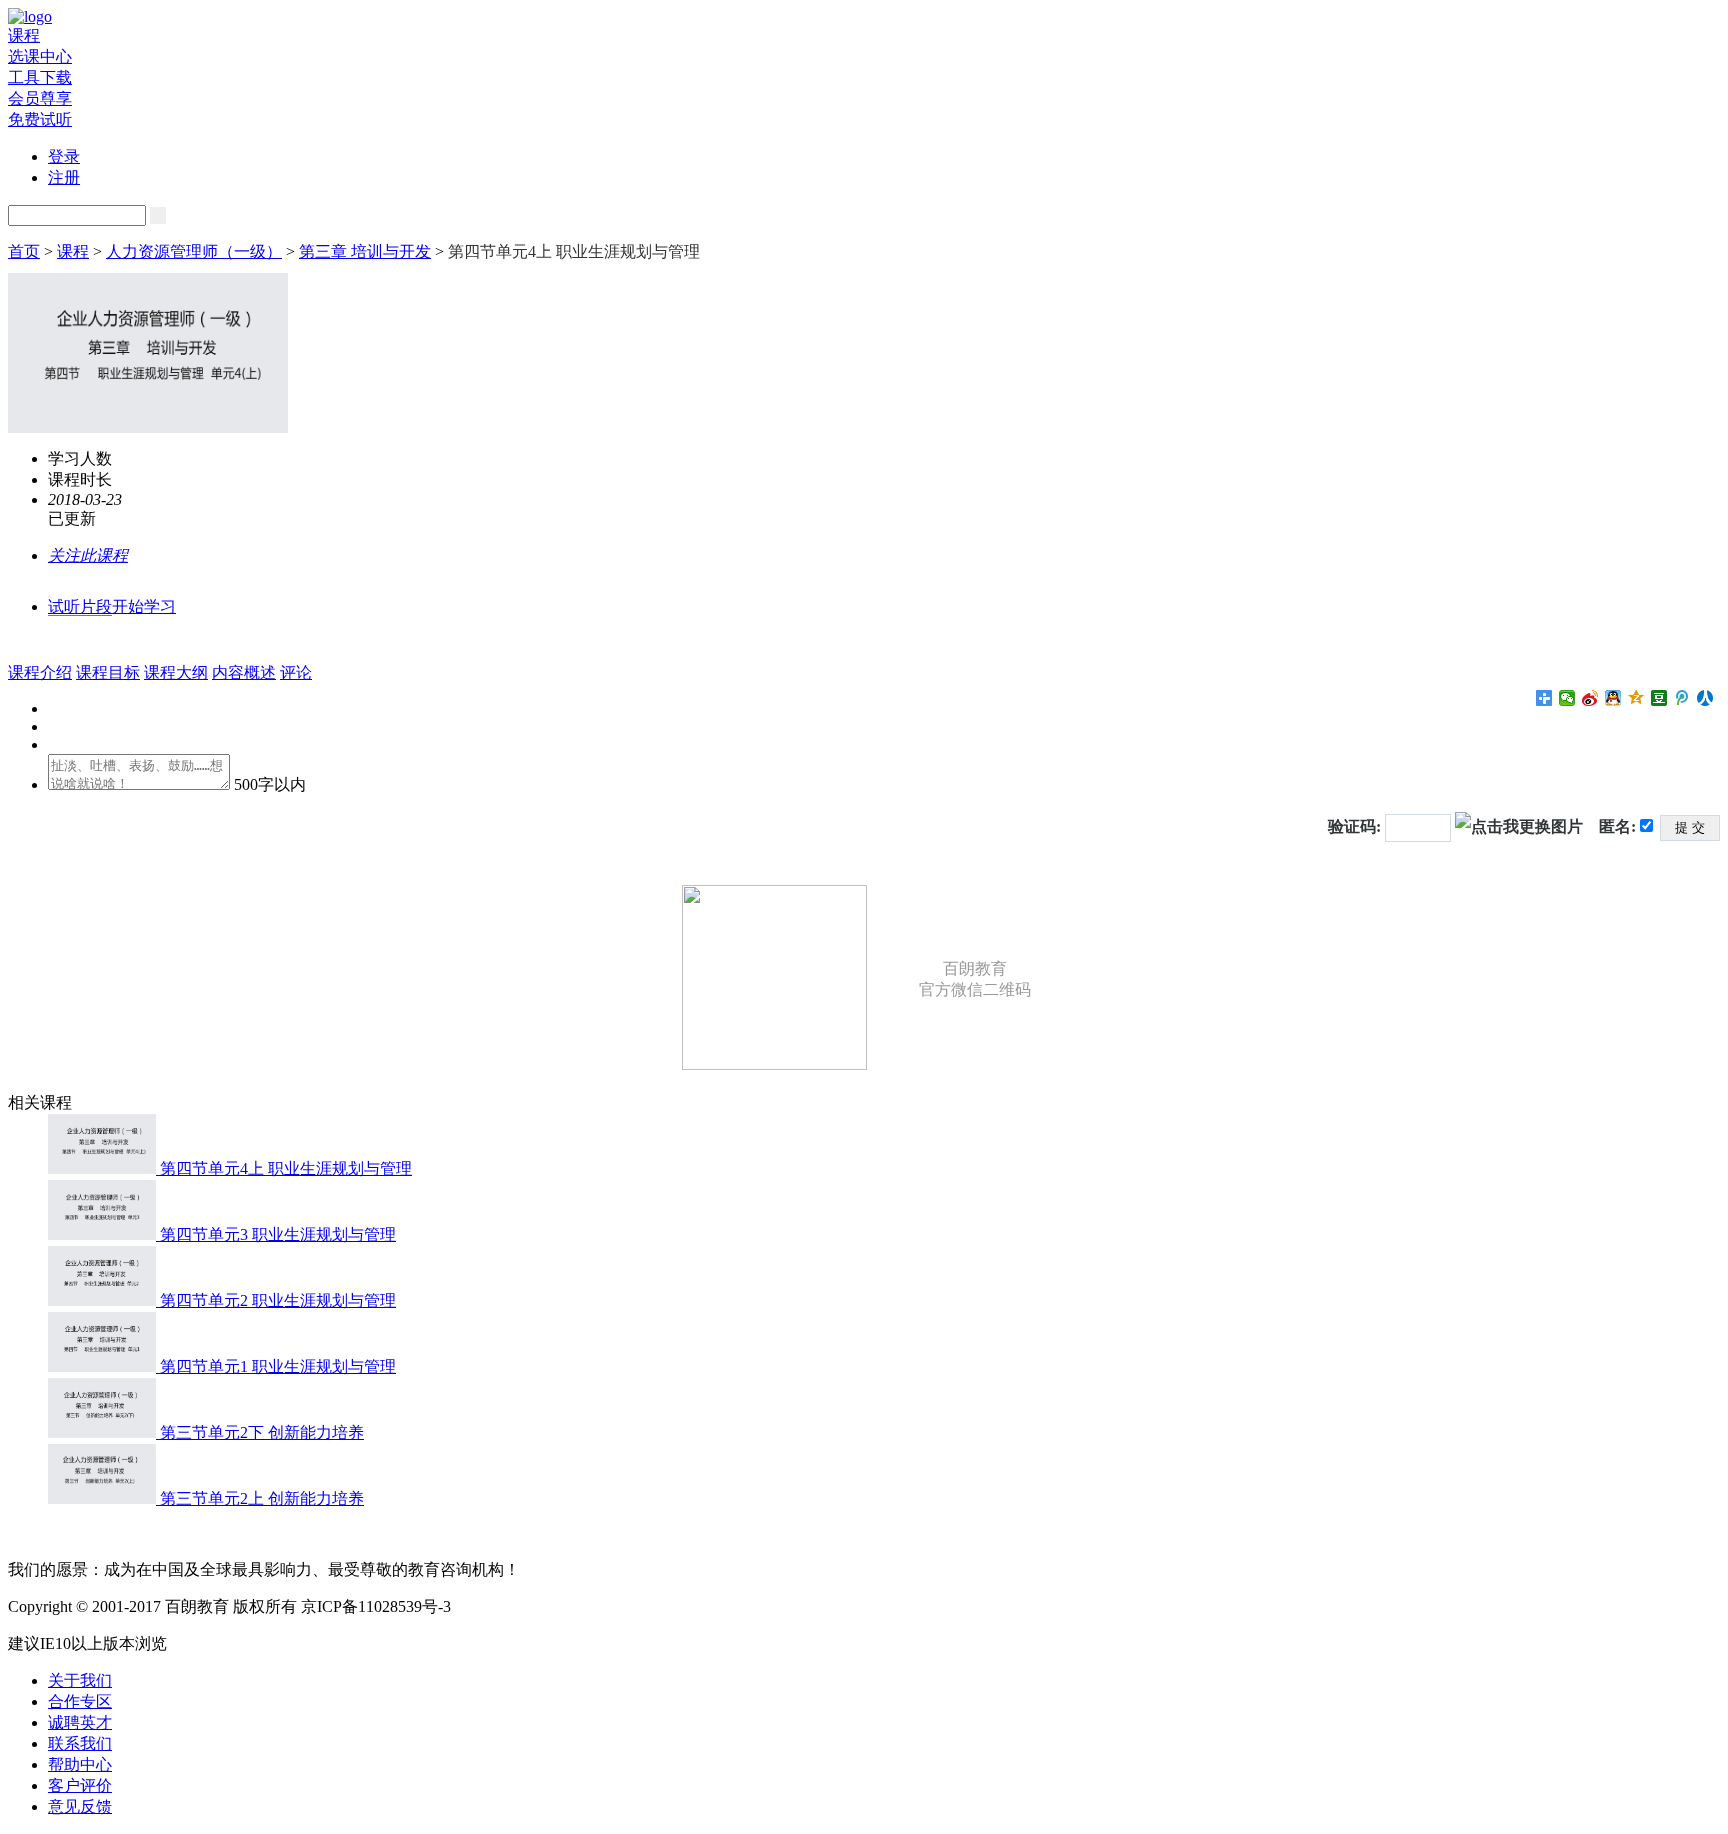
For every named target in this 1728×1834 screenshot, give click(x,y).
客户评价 (80, 1785)
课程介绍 (40, 672)
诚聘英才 (80, 1722)
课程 (24, 35)
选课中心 (40, 56)
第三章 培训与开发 (365, 251)
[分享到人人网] (1705, 698)
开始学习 (144, 606)
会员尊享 (40, 98)
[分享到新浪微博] (1590, 698)
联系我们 (80, 1743)
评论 (296, 672)
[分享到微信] (1567, 698)
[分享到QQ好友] (1613, 698)
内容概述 (244, 672)
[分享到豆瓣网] (1659, 698)
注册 (64, 177)
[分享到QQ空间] (1636, 698)
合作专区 (80, 1701)
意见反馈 (80, 1806)
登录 (64, 156)
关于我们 (80, 1680)
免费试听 (40, 119)
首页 (24, 251)
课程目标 (108, 672)
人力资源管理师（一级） (194, 251)
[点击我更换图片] (1519, 827)
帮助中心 (80, 1764)
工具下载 (40, 77)
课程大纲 (176, 672)
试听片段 (80, 606)
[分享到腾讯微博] (1682, 698)
